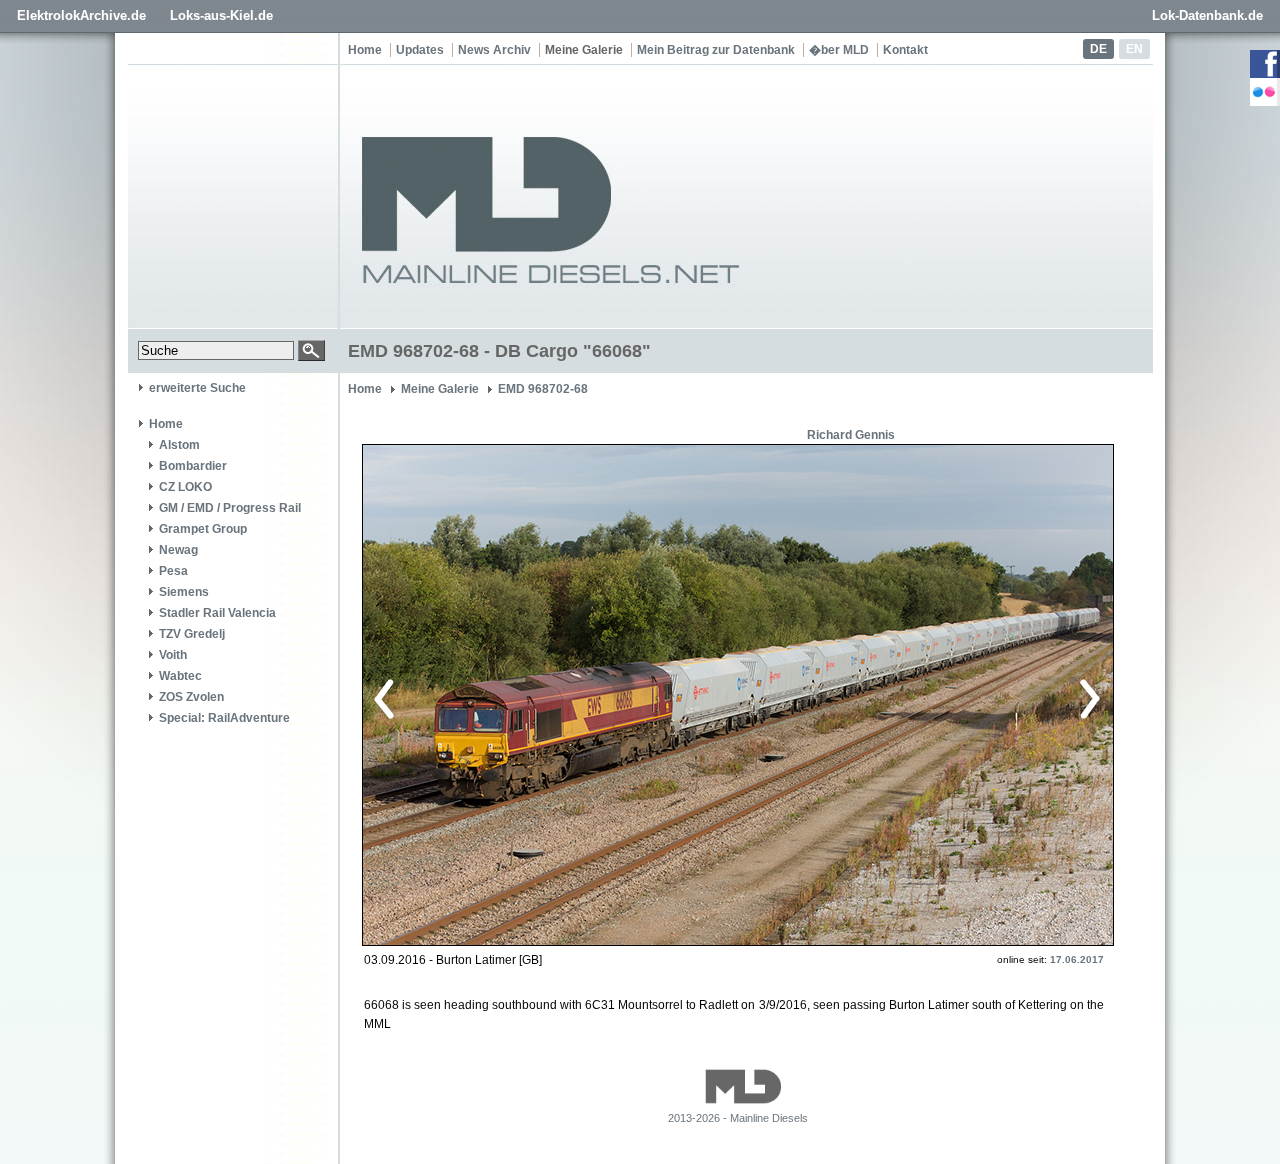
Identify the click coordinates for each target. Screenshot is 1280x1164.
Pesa (173, 571)
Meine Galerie (584, 50)
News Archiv (494, 50)
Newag (178, 550)
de (1098, 49)
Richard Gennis (851, 435)
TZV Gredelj (192, 634)
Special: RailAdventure (224, 718)
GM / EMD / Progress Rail (230, 508)
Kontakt (905, 50)
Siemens (184, 592)
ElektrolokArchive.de (81, 15)
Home (365, 50)
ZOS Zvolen (191, 697)
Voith (173, 655)
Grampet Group (203, 529)
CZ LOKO (185, 487)
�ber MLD (839, 50)
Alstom (179, 445)
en (1134, 49)
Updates (420, 50)
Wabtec (180, 676)
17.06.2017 (1077, 959)
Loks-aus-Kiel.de (221, 15)
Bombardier (193, 466)
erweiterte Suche (197, 388)
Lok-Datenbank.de (1207, 15)
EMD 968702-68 (543, 389)
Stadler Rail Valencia (217, 613)
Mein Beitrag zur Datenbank (716, 50)
